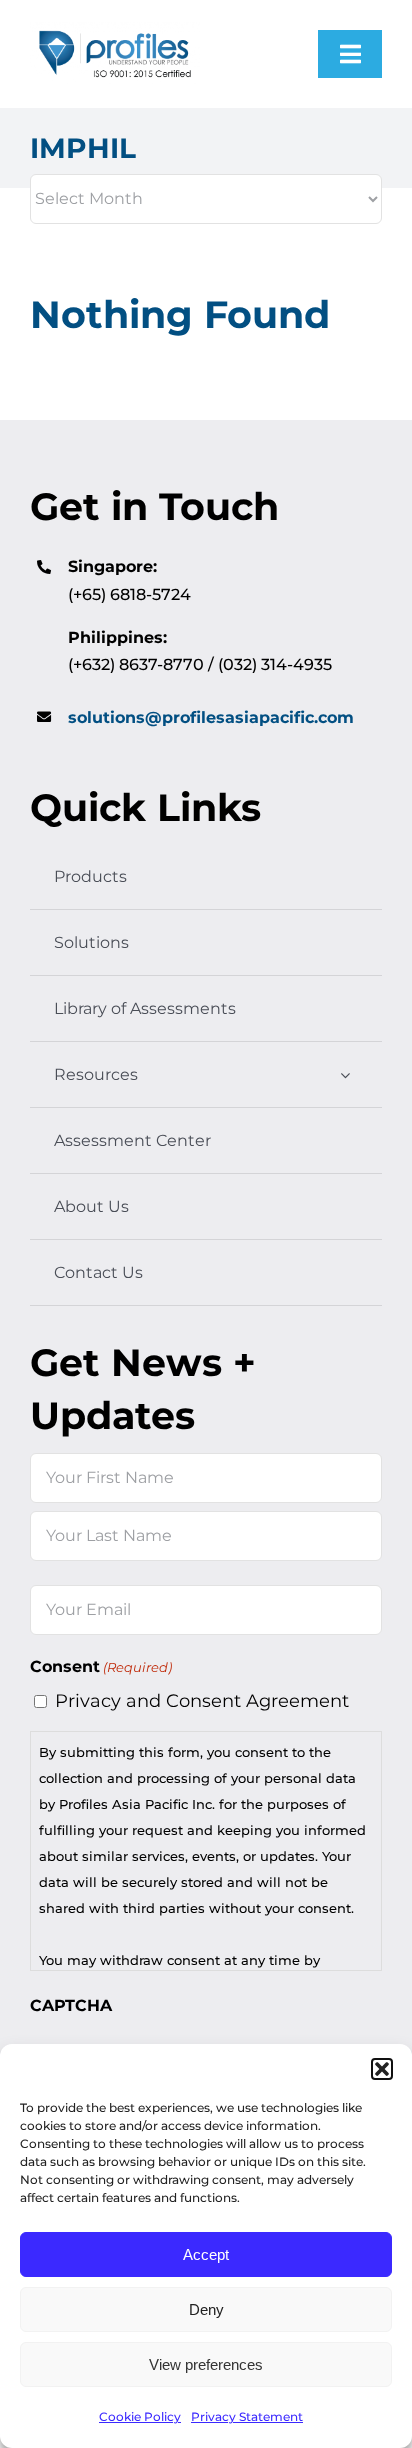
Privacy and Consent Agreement (202, 1701)
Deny (206, 2309)
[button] (382, 2069)
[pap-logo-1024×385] (115, 31)
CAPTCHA (71, 2005)
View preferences (206, 2364)
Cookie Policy (140, 2416)
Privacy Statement (247, 2416)
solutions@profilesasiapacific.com (211, 717)
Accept (206, 2254)
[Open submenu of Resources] (345, 1074)
